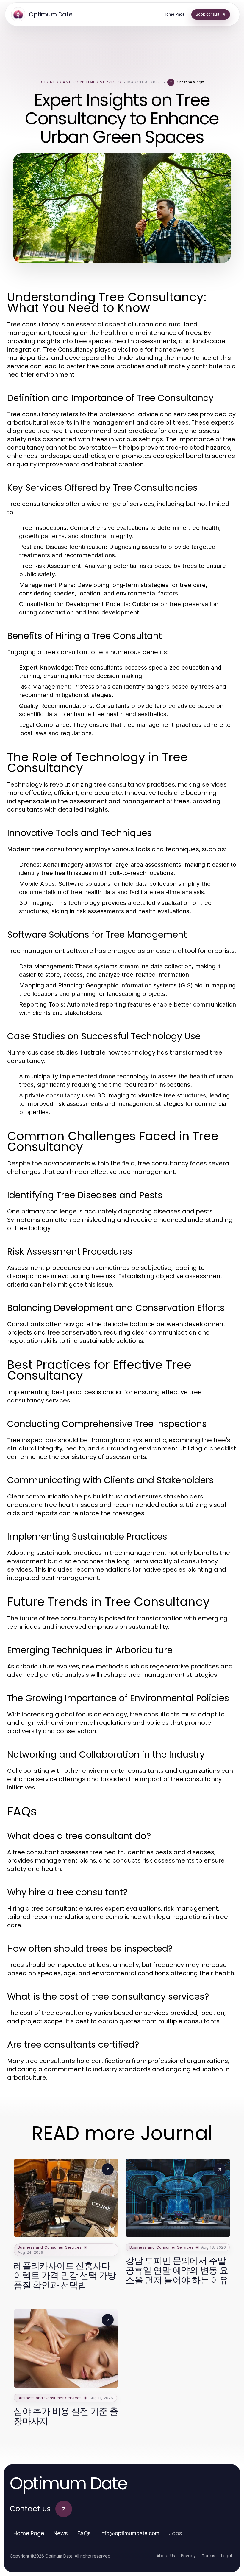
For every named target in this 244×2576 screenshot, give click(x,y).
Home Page (29, 2533)
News (61, 2533)
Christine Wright (191, 82)
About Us (166, 2556)
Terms (208, 2556)
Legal (226, 2556)
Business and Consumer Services (80, 82)
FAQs (84, 2533)
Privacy (188, 2556)
